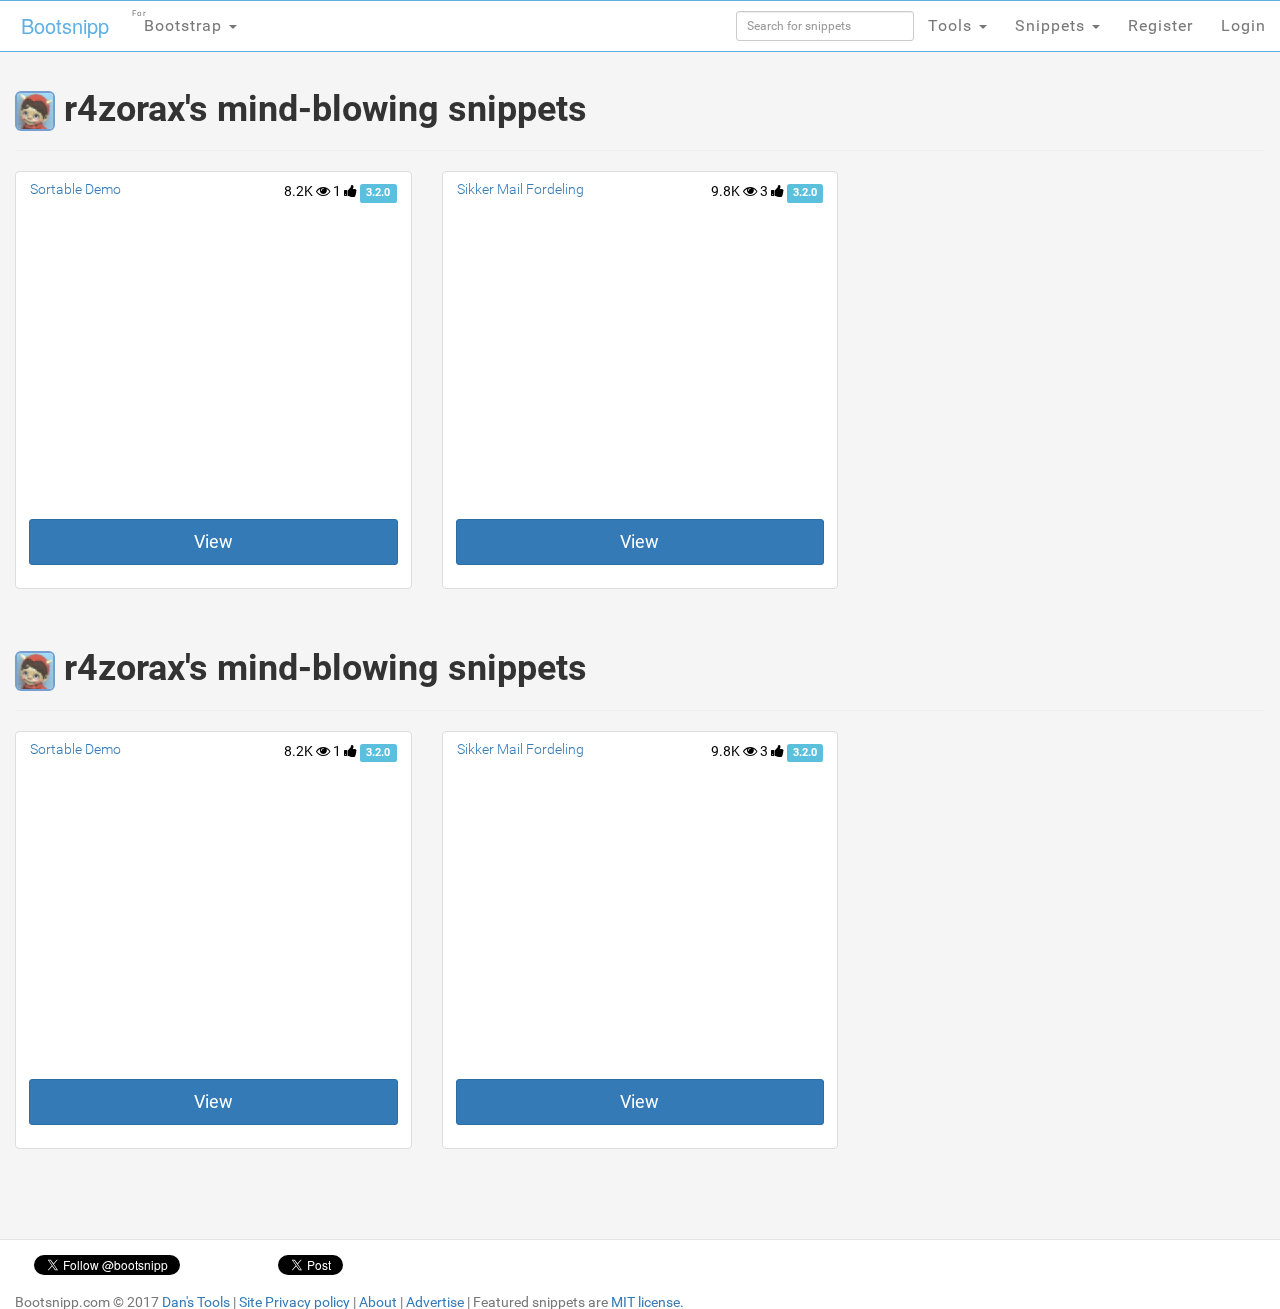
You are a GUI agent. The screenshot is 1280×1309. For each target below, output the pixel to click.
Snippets (1052, 25)
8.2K (300, 191)
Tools (952, 25)
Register (1160, 25)
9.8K (727, 191)
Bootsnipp (65, 25)
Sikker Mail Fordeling (520, 189)
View (213, 541)
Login (1243, 25)
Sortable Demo (75, 189)
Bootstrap (179, 22)
